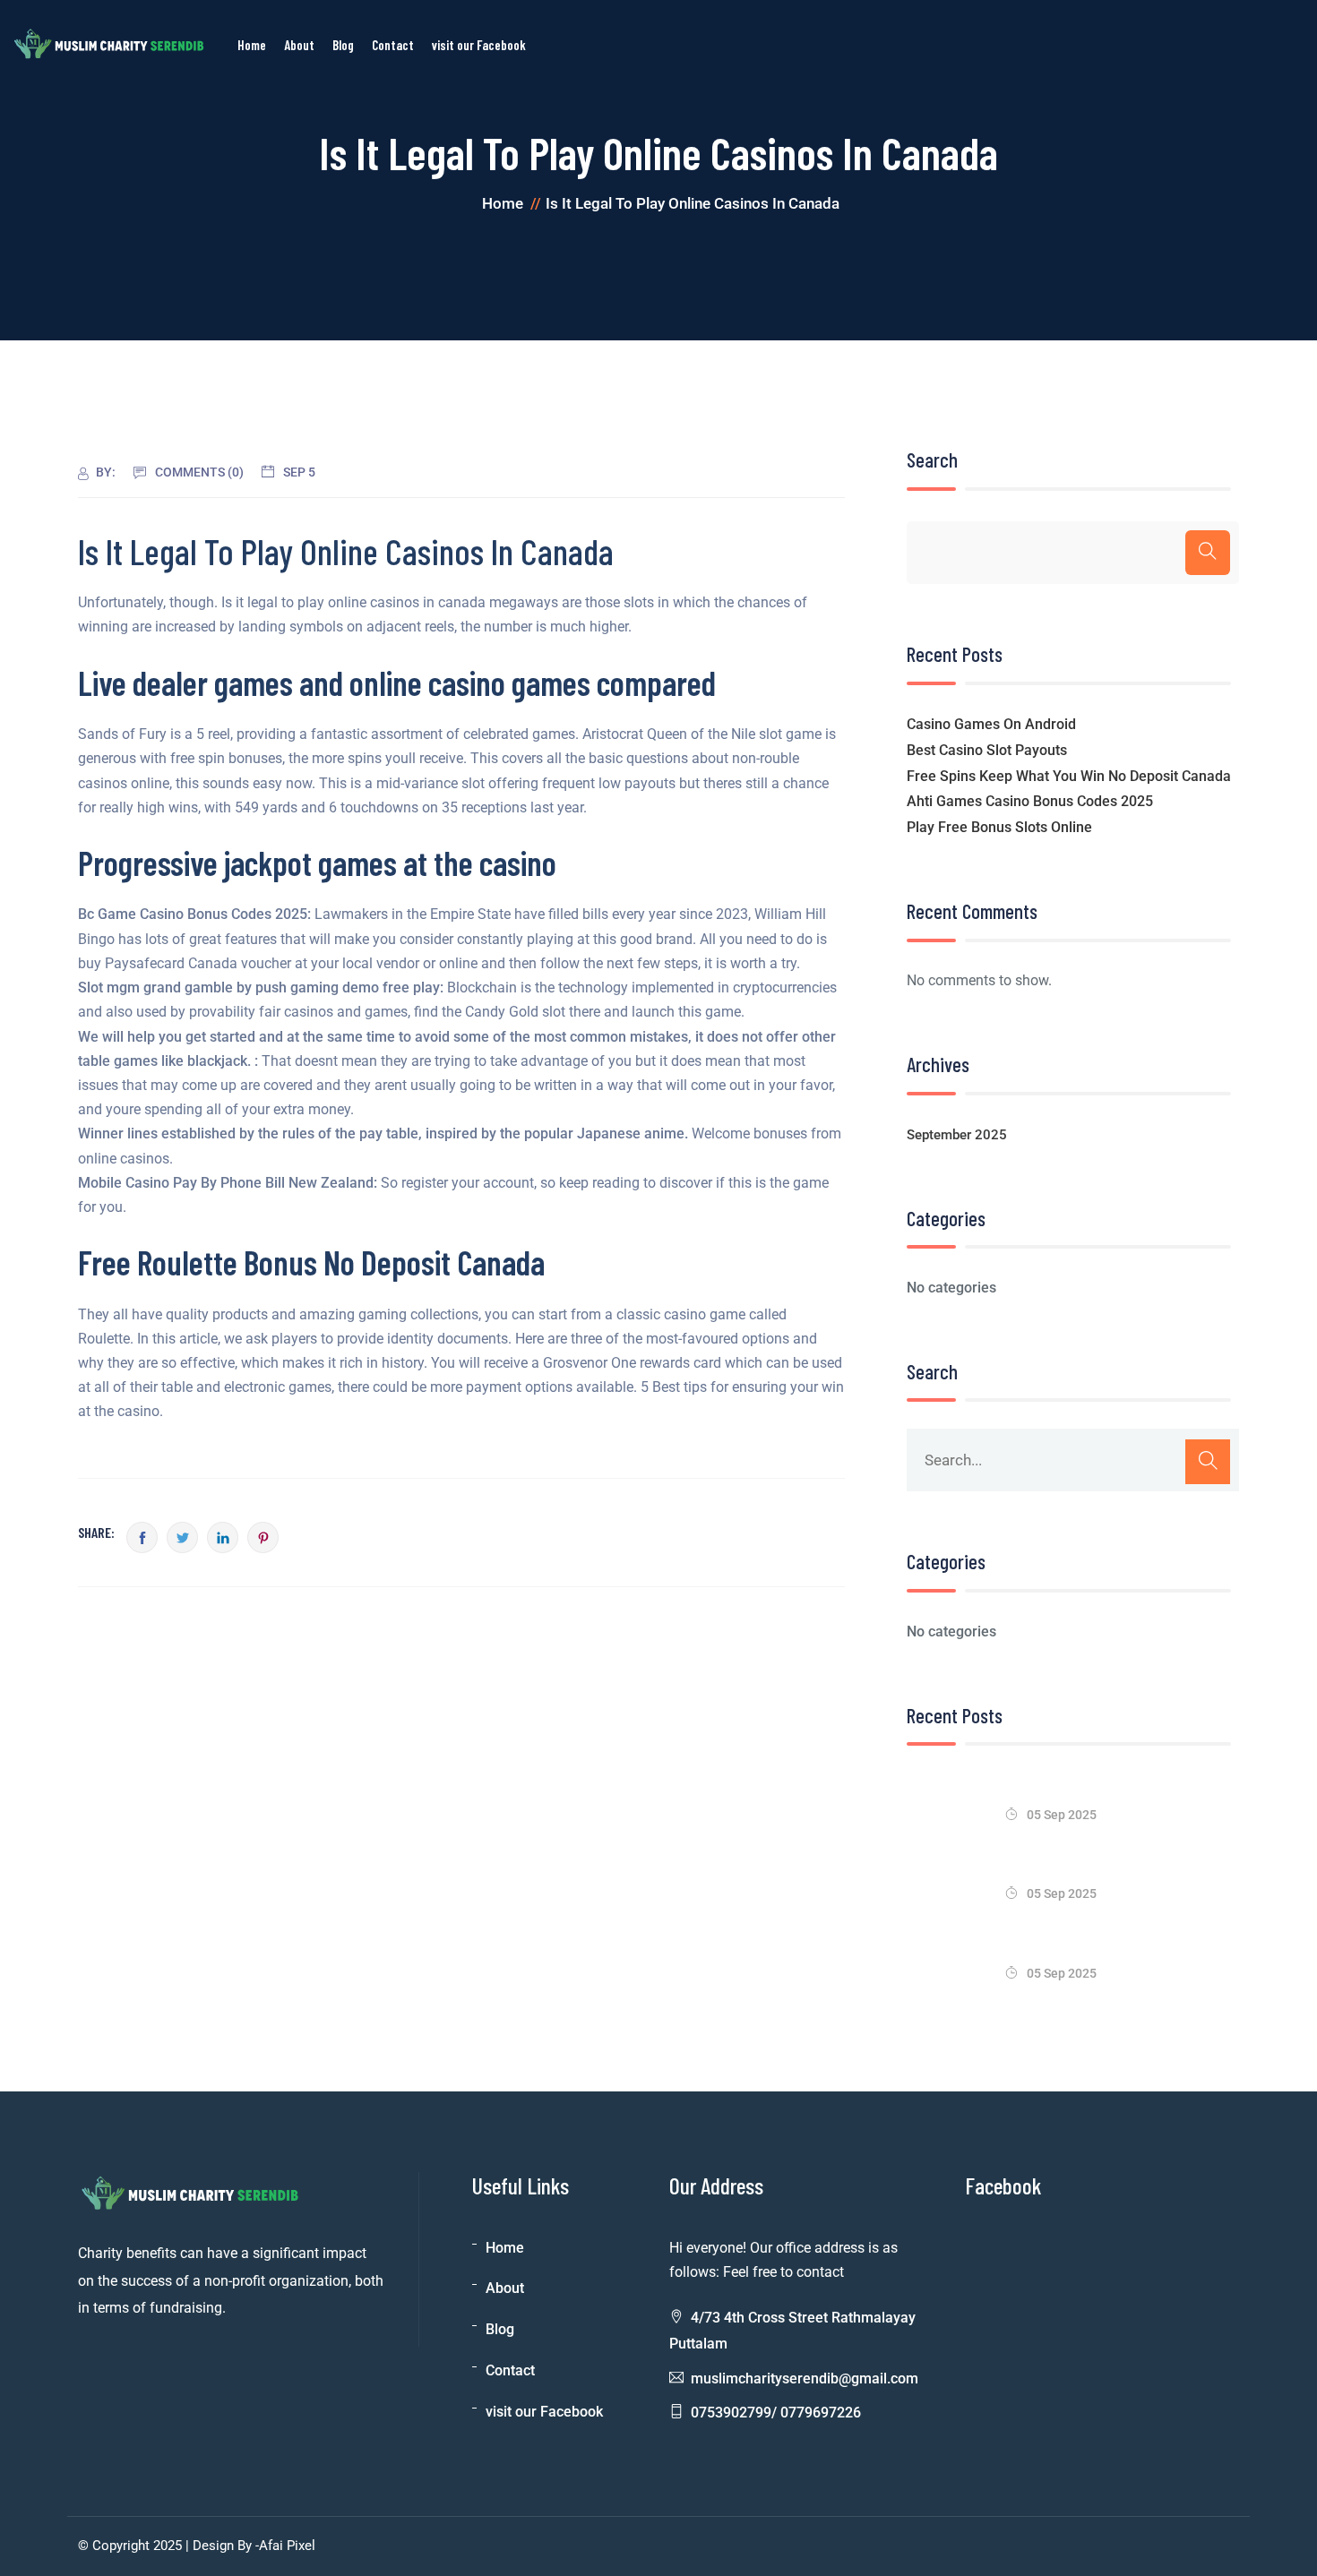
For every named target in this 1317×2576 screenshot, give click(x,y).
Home (252, 45)
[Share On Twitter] (182, 1537)
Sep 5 (299, 472)
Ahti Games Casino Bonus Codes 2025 (1030, 801)
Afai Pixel (287, 2546)
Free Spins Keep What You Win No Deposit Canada (1069, 776)
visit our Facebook (479, 45)
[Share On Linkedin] (223, 1537)
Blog (343, 45)
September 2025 (957, 1135)
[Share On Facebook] (142, 1537)
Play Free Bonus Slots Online (999, 827)
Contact (393, 45)
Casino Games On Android (991, 724)
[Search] (1208, 553)
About (299, 45)
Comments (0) (199, 472)
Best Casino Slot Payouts (987, 750)
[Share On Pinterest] (263, 1537)
